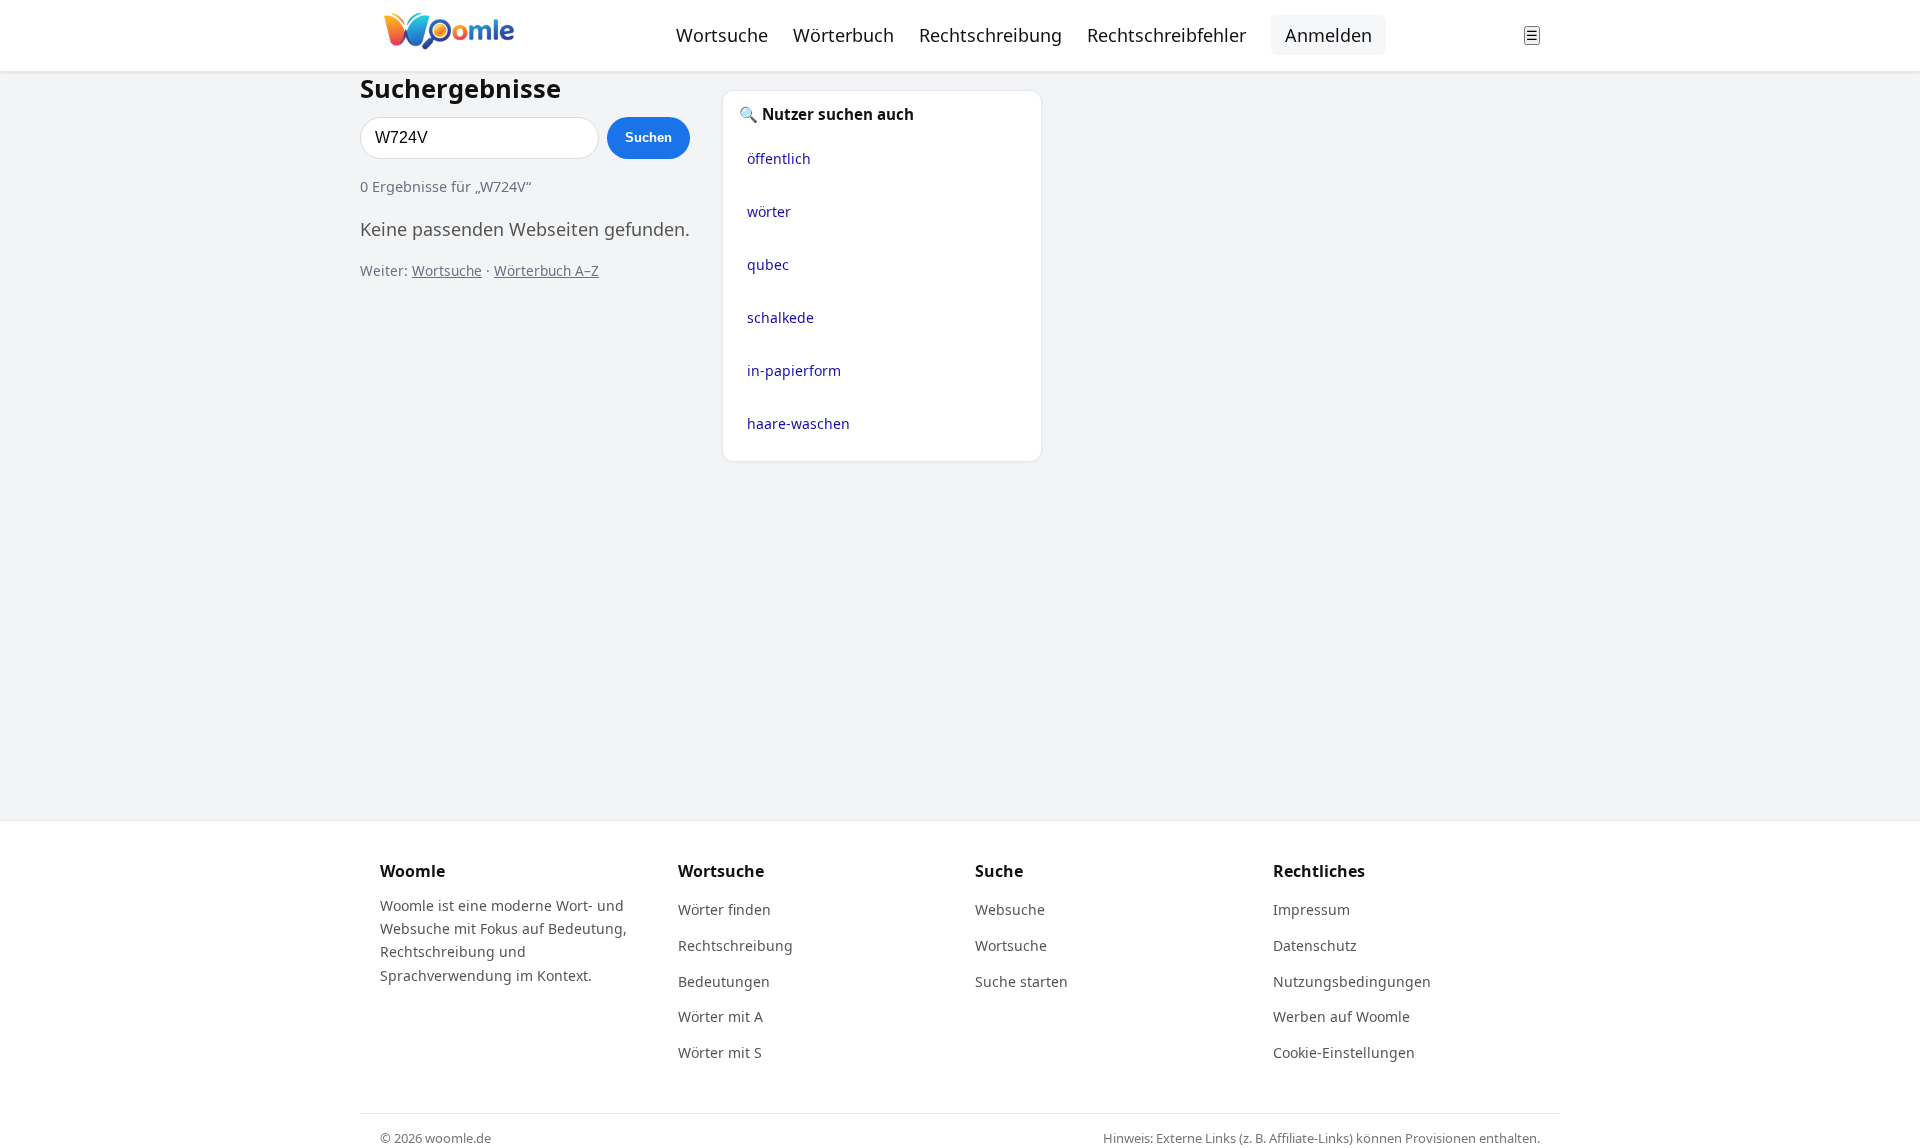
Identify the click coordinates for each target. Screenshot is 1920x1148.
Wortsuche (722, 35)
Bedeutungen (724, 981)
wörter (769, 211)
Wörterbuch (843, 35)
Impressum (1311, 909)
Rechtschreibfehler (1166, 35)
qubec (768, 264)
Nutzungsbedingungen (1352, 981)
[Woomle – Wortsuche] (449, 35)
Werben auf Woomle (1341, 1016)
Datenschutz (1315, 945)
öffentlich (779, 158)
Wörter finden (724, 909)
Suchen (648, 137)
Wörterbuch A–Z (546, 270)
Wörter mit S (720, 1052)
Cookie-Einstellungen (1344, 1052)
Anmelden (1328, 35)
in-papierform (794, 370)
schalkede (780, 317)
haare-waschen (798, 423)
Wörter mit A (720, 1016)
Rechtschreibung (990, 35)
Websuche (1010, 909)
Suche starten (1021, 981)
